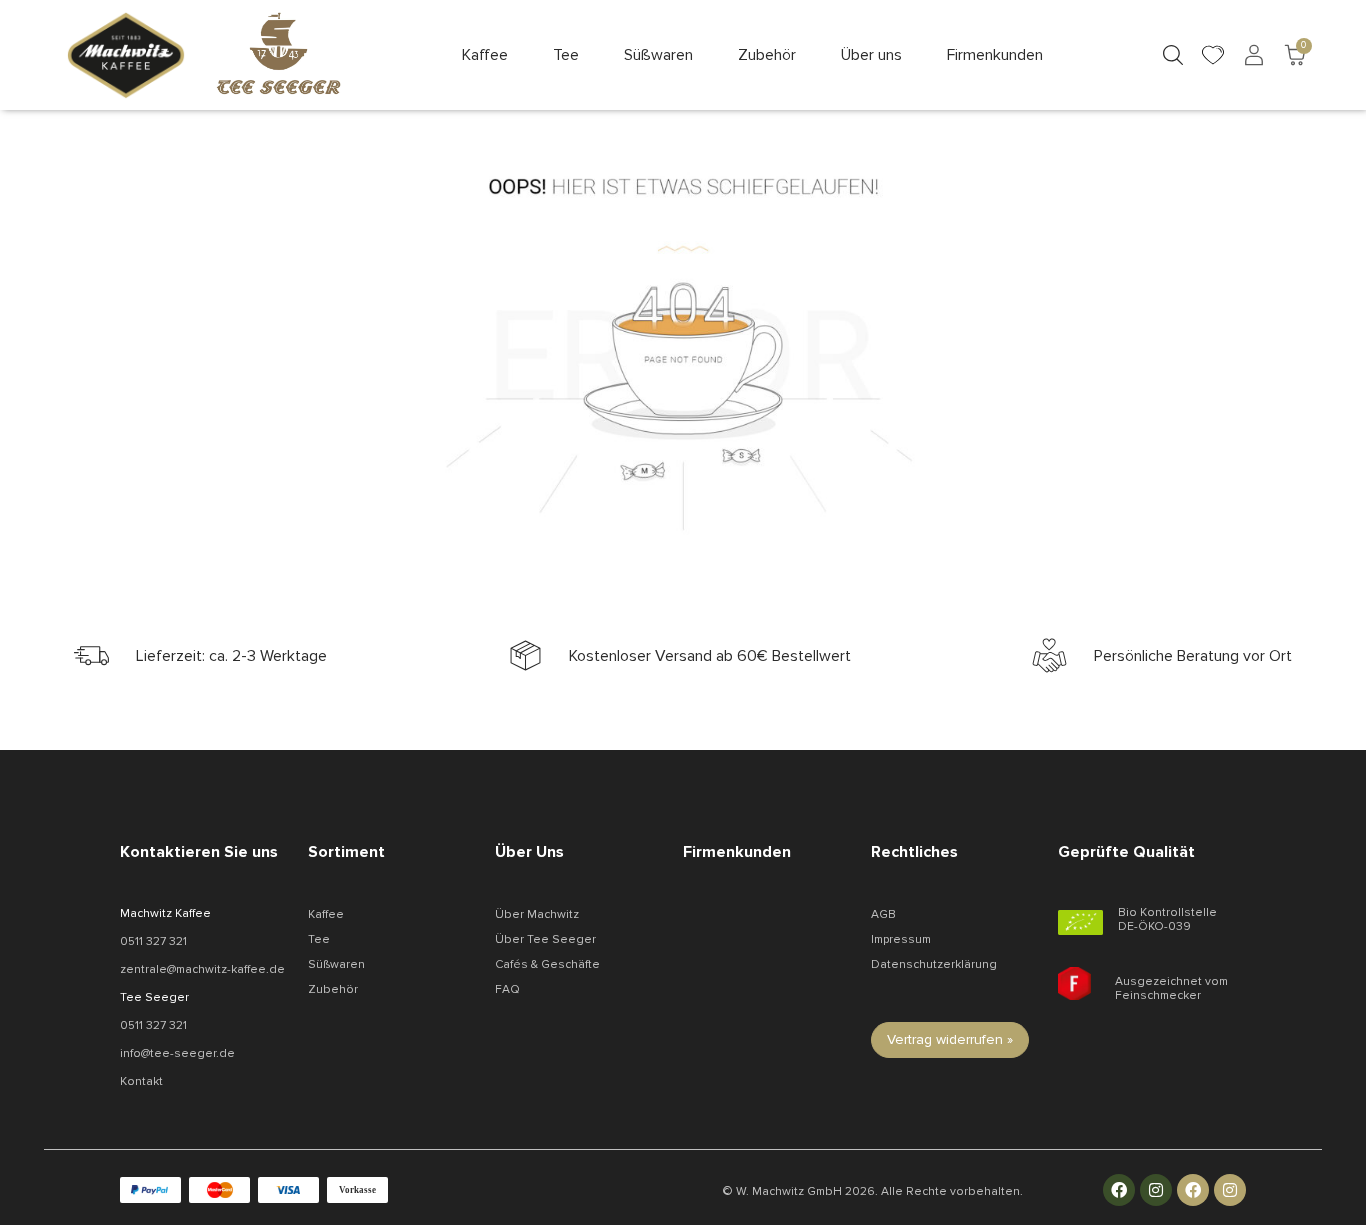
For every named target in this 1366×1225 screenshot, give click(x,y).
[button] (485, 55)
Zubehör (333, 989)
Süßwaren (336, 964)
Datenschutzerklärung (934, 964)
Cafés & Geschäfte (547, 964)
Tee (319, 939)
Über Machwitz (537, 914)
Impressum (901, 939)
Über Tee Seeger (545, 939)
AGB (883, 914)
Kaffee (326, 914)
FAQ (507, 989)
